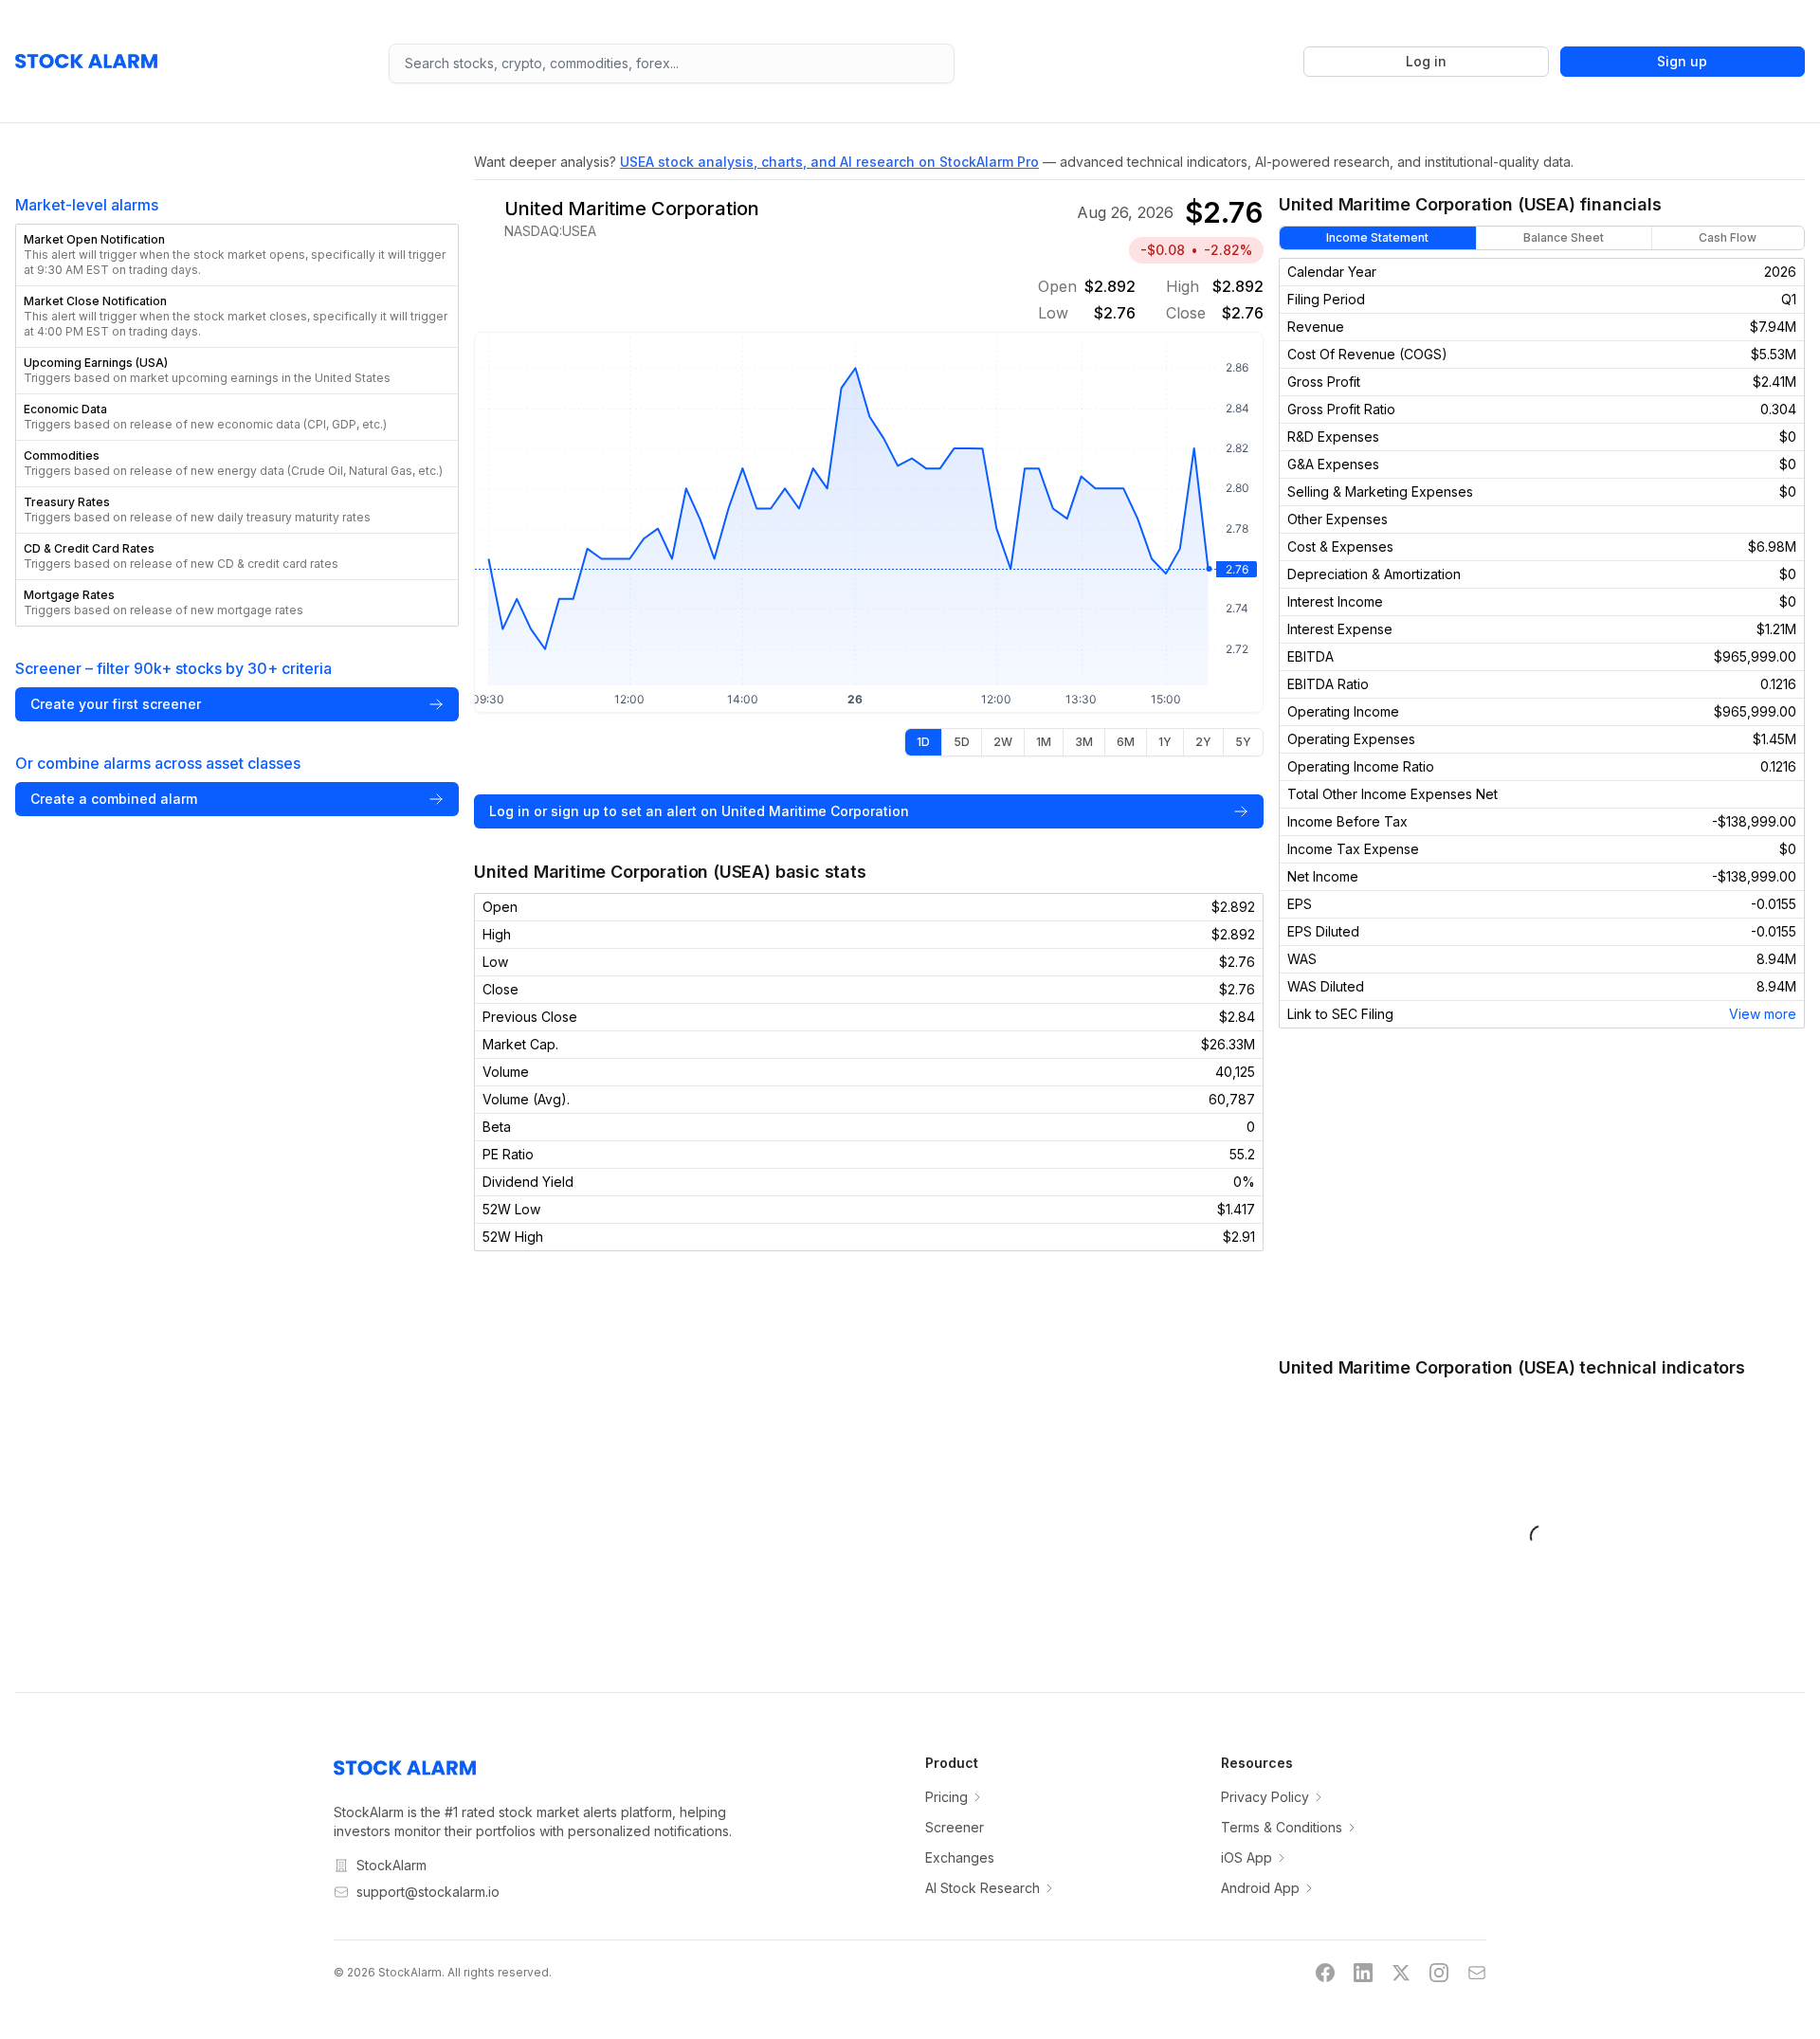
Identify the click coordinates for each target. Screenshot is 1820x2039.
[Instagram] (1439, 1973)
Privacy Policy (1265, 1797)
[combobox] (672, 64)
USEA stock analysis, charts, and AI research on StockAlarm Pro (829, 162)
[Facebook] (1325, 1973)
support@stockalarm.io (428, 1892)
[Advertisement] (1542, 1192)
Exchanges (960, 1857)
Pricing (946, 1797)
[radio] (923, 742)
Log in (1426, 61)
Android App (1260, 1888)
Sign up (1682, 61)
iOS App (1247, 1857)
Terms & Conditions (1282, 1827)
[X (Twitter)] (1401, 1973)
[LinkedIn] (1363, 1973)
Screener (955, 1827)
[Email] (1477, 1973)
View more (1763, 1014)
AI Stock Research (983, 1888)
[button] (237, 255)
